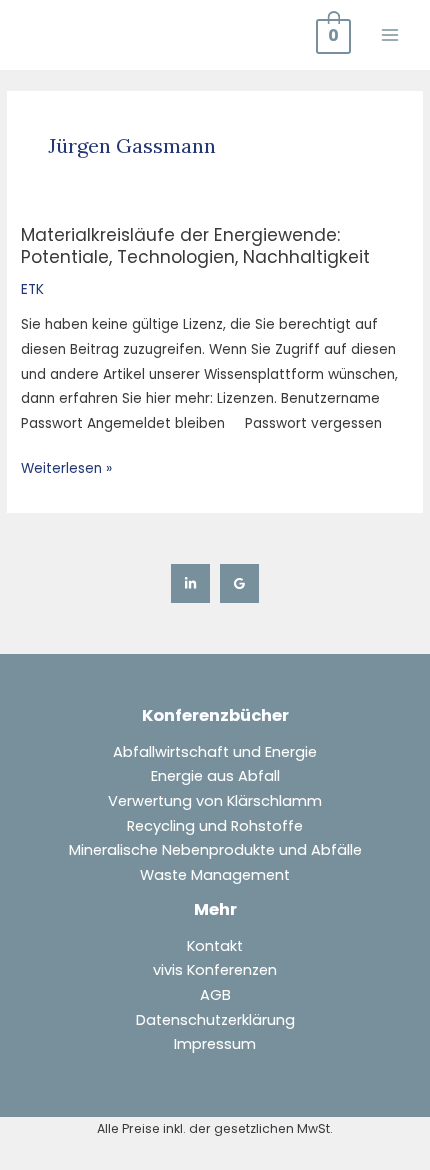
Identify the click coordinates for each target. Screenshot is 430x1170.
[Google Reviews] (239, 583)
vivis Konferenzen (215, 970)
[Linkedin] (190, 583)
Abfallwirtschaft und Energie (215, 752)
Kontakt (215, 946)
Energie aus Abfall (215, 776)
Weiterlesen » (66, 467)
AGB (215, 995)
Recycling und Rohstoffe (215, 826)
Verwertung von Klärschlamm (215, 801)
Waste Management (215, 875)
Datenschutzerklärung (215, 1020)
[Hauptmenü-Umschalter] (390, 34)
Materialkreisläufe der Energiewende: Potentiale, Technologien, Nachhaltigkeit (195, 245)
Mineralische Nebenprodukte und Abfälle (215, 850)
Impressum (215, 1044)
